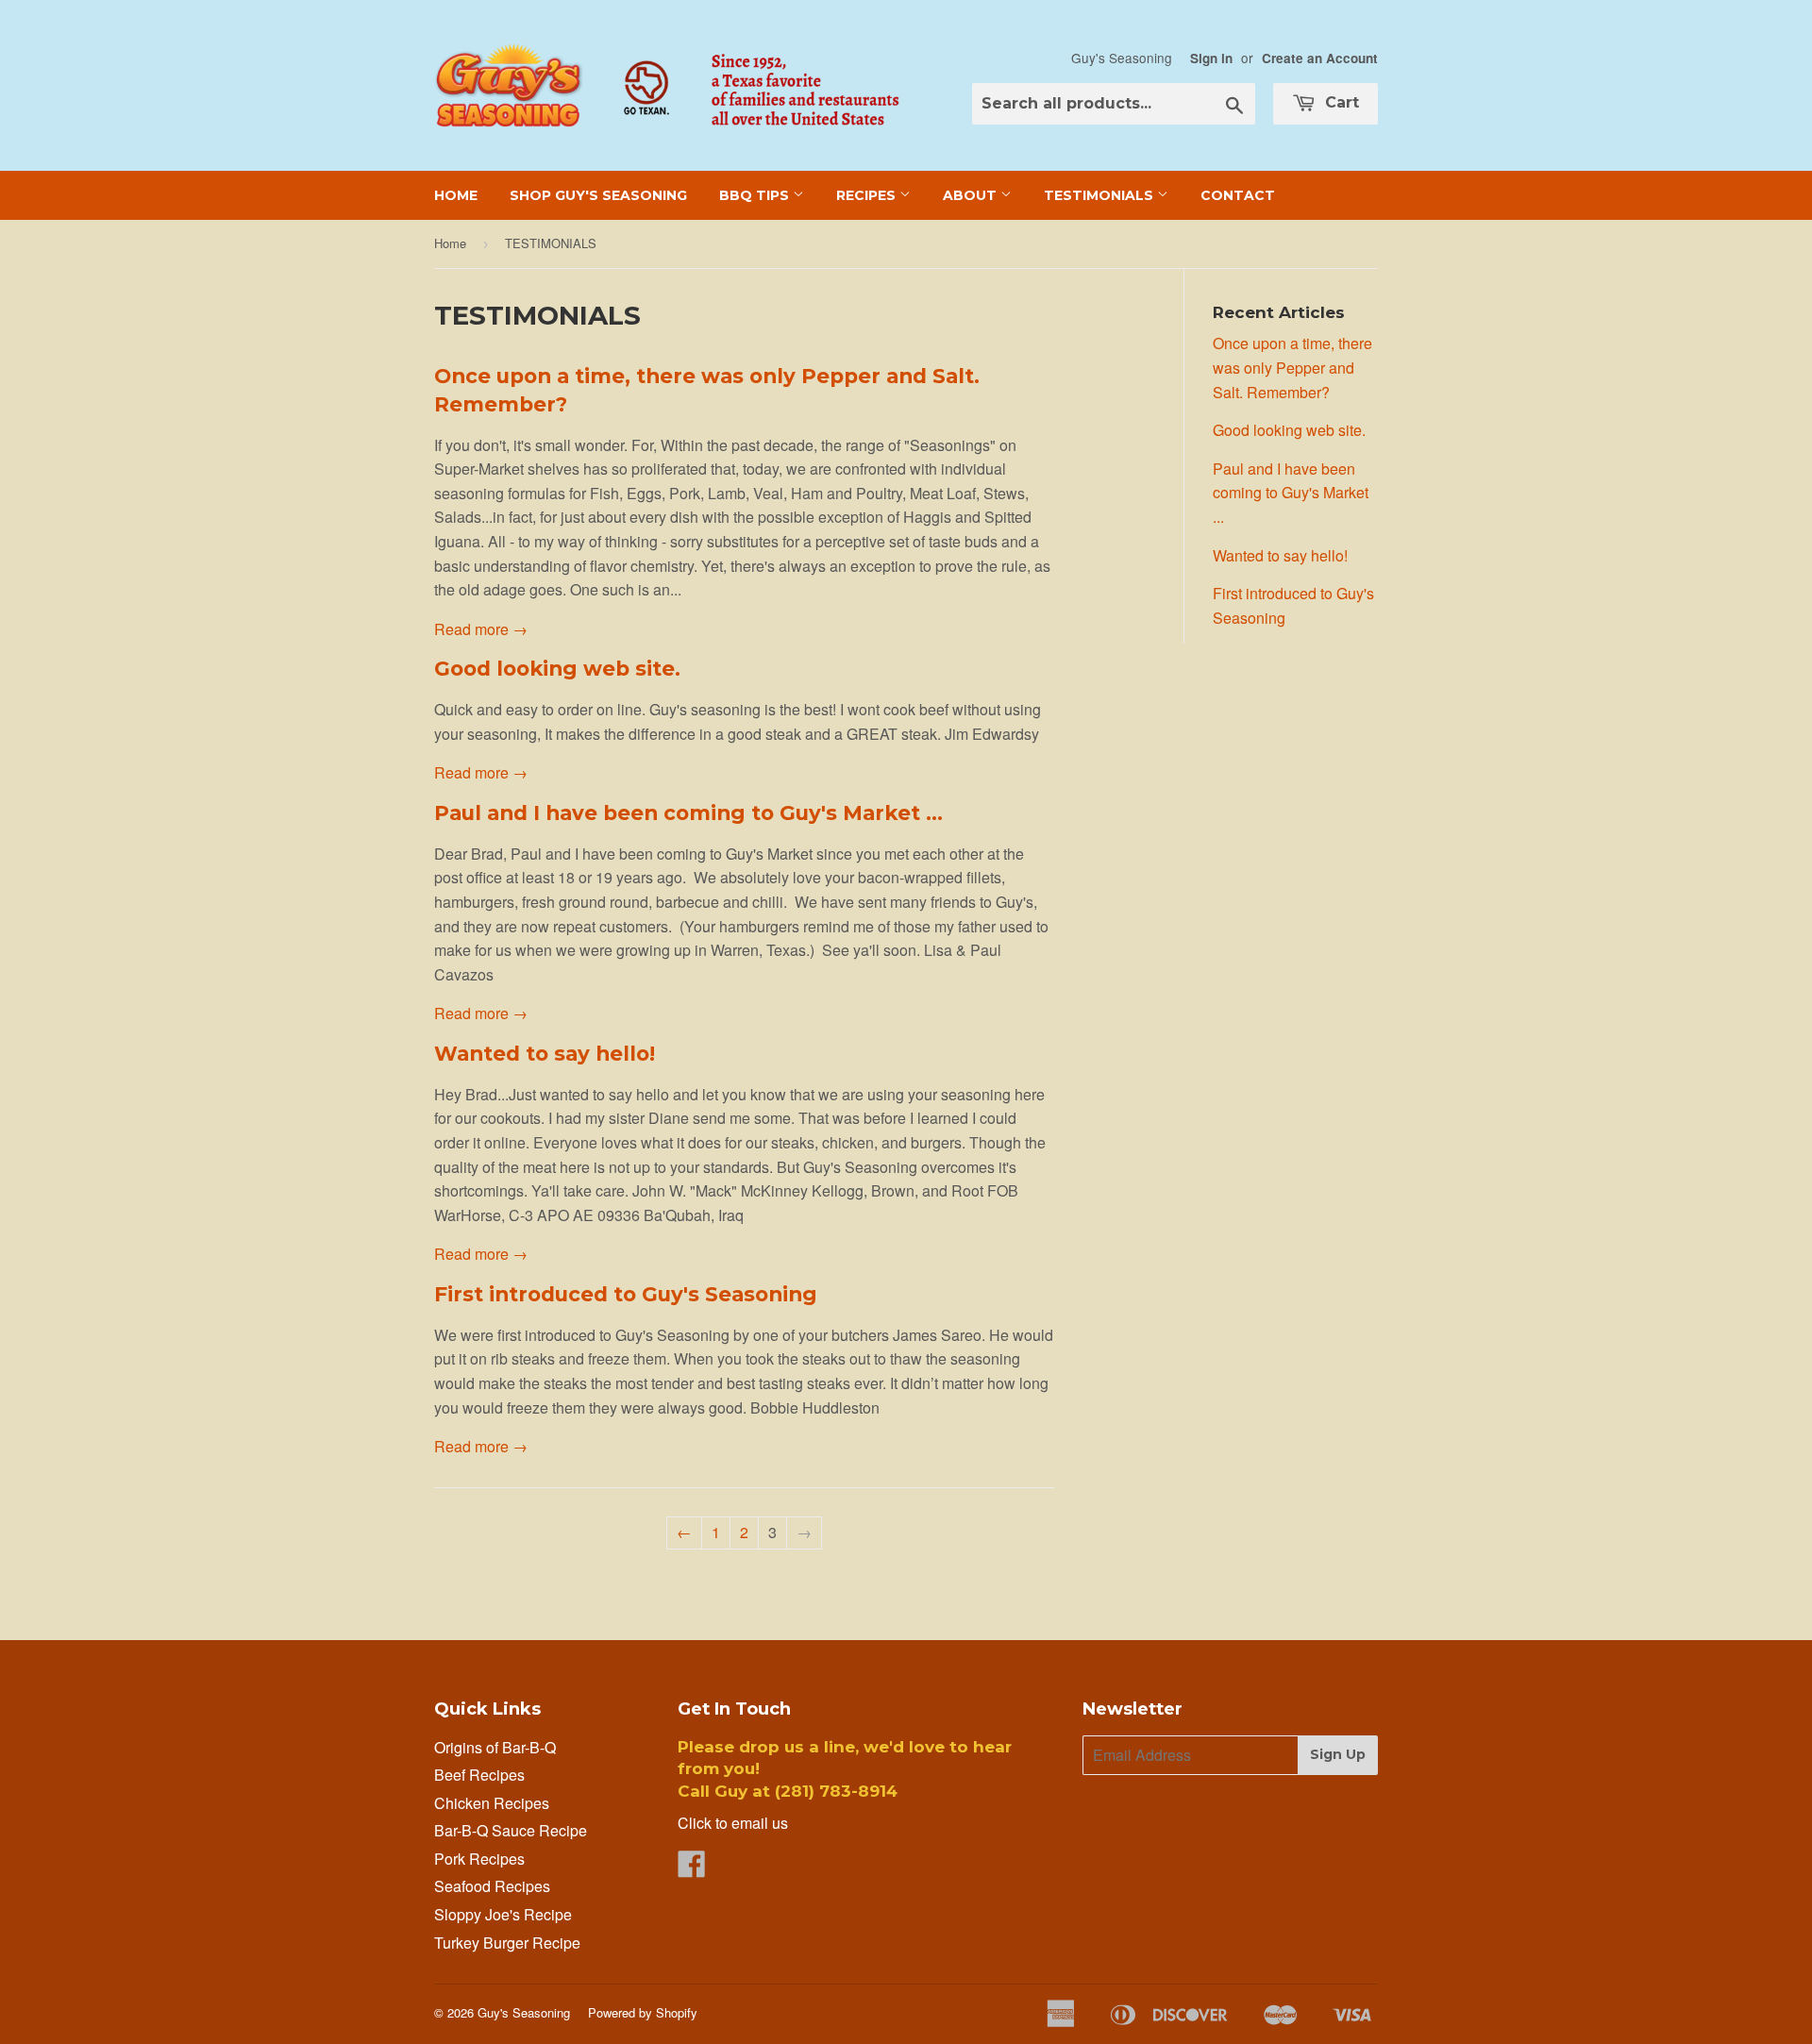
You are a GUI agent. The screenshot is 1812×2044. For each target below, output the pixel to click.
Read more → (481, 629)
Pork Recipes (479, 1859)
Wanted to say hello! (545, 1053)
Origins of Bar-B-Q (495, 1747)
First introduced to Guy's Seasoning (626, 1294)
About (972, 195)
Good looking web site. (557, 668)
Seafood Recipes (492, 1886)
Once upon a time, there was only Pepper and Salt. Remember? (1292, 367)
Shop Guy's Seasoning (598, 195)
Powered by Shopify (643, 2012)
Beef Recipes (479, 1775)
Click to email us (733, 1823)
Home (456, 195)
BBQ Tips (756, 195)
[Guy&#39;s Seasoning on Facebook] (692, 1869)
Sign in (1211, 58)
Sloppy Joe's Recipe (503, 1914)
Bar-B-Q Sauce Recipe (511, 1830)
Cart (1340, 102)
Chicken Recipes (492, 1803)
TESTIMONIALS (1100, 195)
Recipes (868, 195)
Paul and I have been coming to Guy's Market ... (688, 813)
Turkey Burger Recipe (507, 1943)
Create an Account (1320, 58)
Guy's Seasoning (524, 2012)
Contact (1238, 195)
